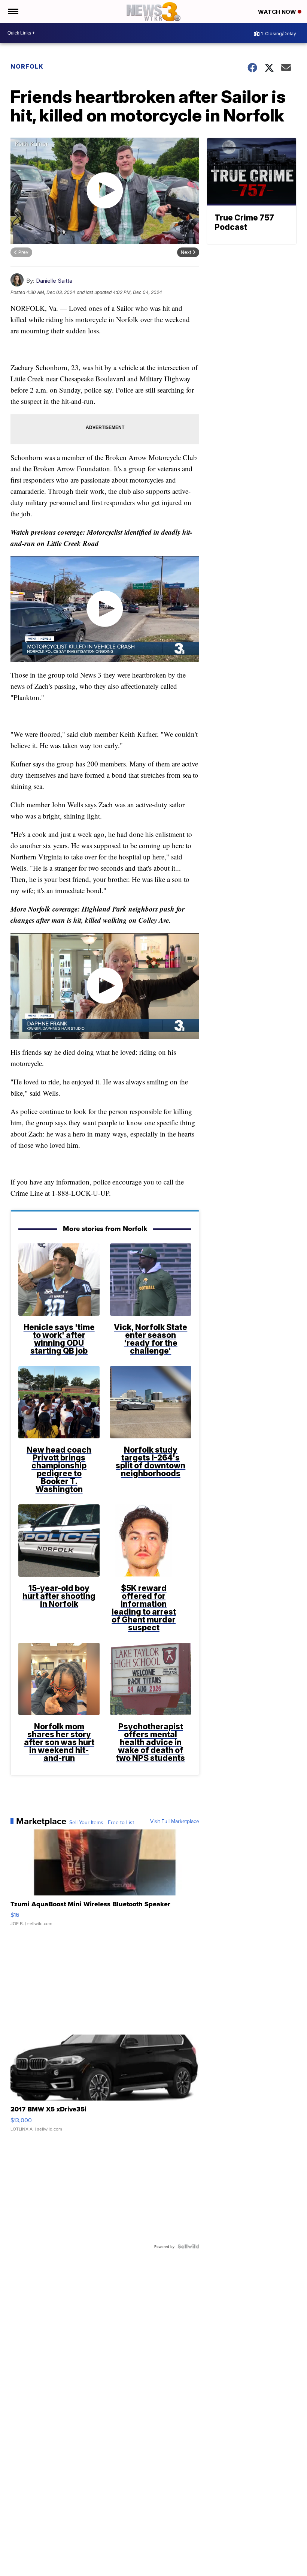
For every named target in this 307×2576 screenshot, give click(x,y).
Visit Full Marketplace (175, 1821)
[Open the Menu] (13, 12)
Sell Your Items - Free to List (102, 1822)
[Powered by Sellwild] (188, 2246)
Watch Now (278, 12)
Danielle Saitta (54, 281)
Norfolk (27, 66)
